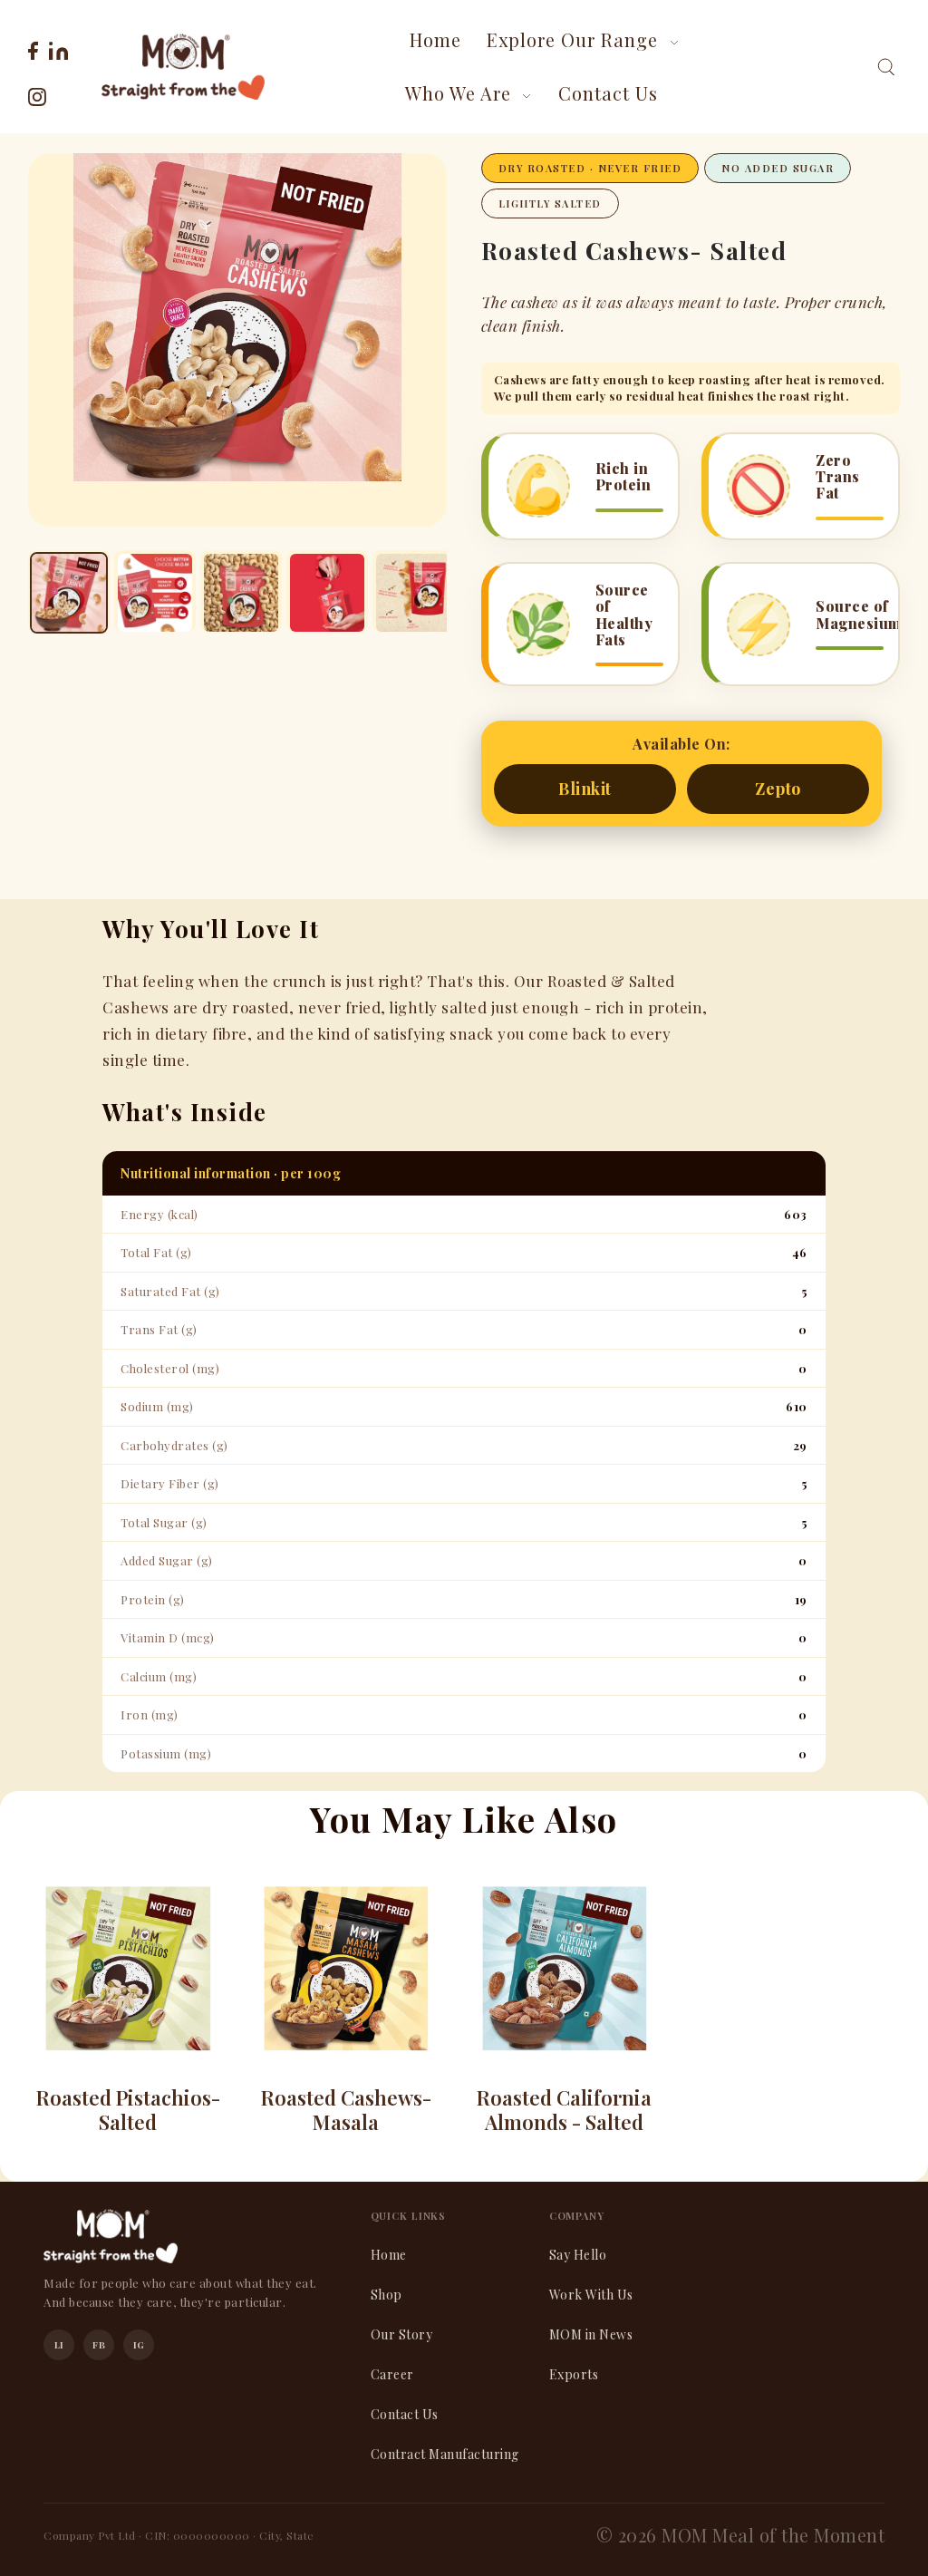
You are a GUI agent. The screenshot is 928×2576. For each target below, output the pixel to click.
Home (389, 2255)
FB (99, 2345)
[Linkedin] (58, 48)
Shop (387, 2295)
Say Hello (578, 2255)
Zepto (778, 789)
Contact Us (405, 2414)
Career (392, 2374)
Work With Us (591, 2295)
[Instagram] (37, 94)
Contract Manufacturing (445, 2454)
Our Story (402, 2334)
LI (59, 2345)
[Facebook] (33, 48)
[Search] (886, 67)
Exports (574, 2374)
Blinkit (585, 789)
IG (139, 2345)
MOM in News (591, 2334)
